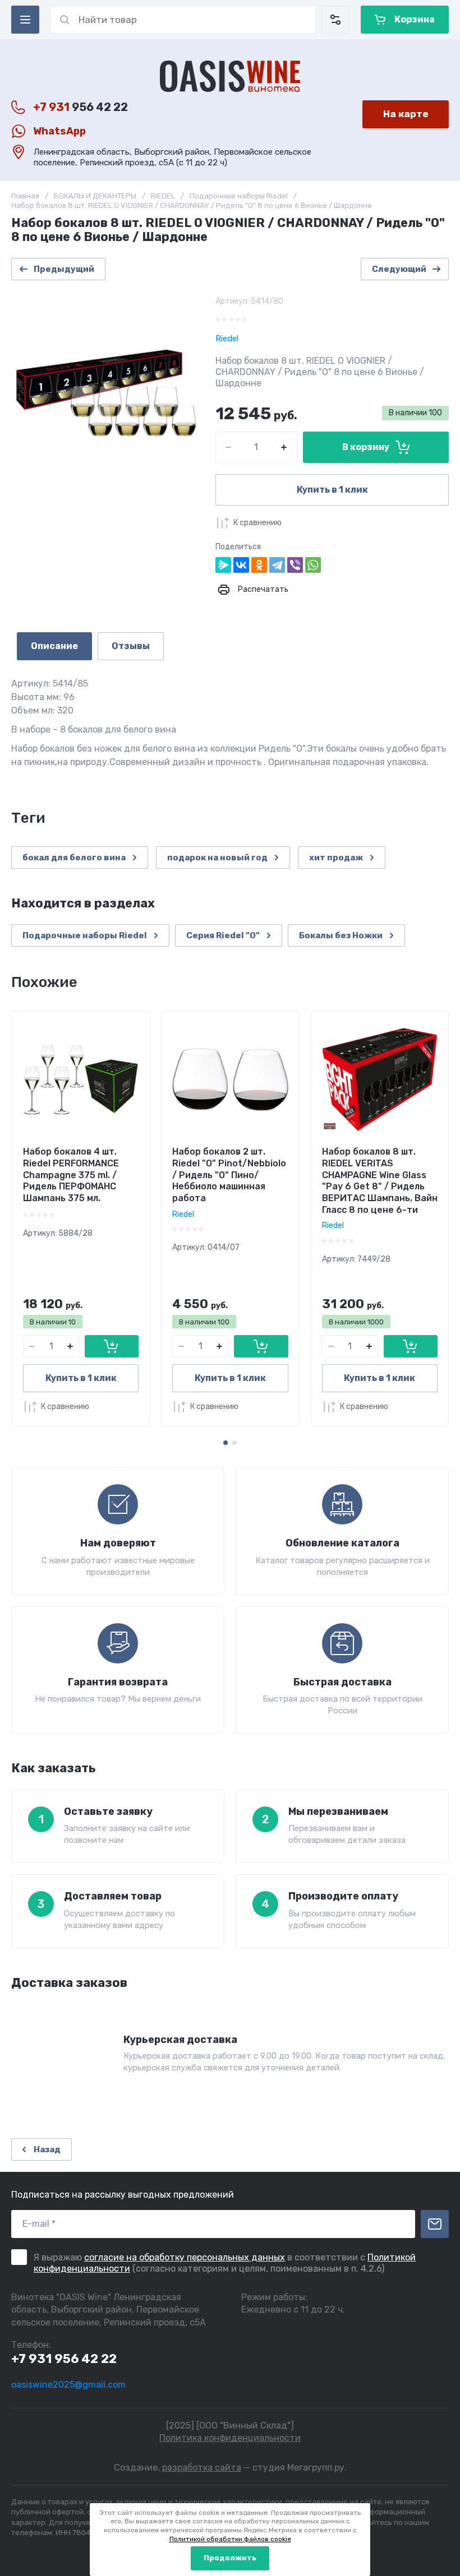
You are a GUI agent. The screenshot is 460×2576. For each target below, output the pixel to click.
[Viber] (295, 565)
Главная (25, 196)
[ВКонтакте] (241, 565)
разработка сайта (202, 2468)
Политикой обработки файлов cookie (230, 2539)
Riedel (227, 339)
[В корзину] (112, 1346)
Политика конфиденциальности (230, 2438)
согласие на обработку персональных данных (185, 2257)
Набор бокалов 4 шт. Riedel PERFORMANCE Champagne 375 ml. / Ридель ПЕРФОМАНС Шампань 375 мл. (71, 1175)
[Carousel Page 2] (234, 1443)
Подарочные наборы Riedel (239, 196)
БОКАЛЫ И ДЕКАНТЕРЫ (95, 196)
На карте (406, 114)
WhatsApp (59, 131)
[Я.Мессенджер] (223, 565)
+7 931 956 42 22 (64, 2359)
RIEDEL (163, 196)
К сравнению (257, 523)
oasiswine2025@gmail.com (68, 2385)
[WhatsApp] (313, 565)
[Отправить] (435, 2224)
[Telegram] (277, 565)
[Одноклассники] (259, 565)
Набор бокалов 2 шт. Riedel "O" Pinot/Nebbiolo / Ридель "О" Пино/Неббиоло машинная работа (229, 1175)
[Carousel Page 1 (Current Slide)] (226, 1443)
